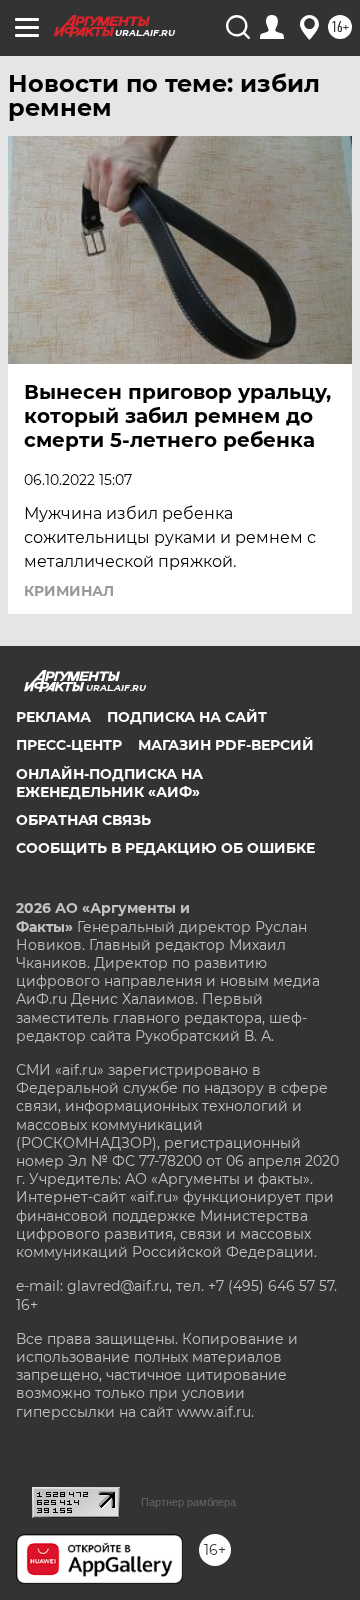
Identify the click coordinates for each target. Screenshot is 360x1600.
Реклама (53, 717)
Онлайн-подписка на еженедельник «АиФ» (109, 783)
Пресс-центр (69, 745)
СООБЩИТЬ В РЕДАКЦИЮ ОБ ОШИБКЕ (165, 848)
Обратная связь (83, 820)
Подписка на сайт (187, 717)
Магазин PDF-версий (226, 745)
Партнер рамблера (188, 1502)
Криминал (69, 591)
